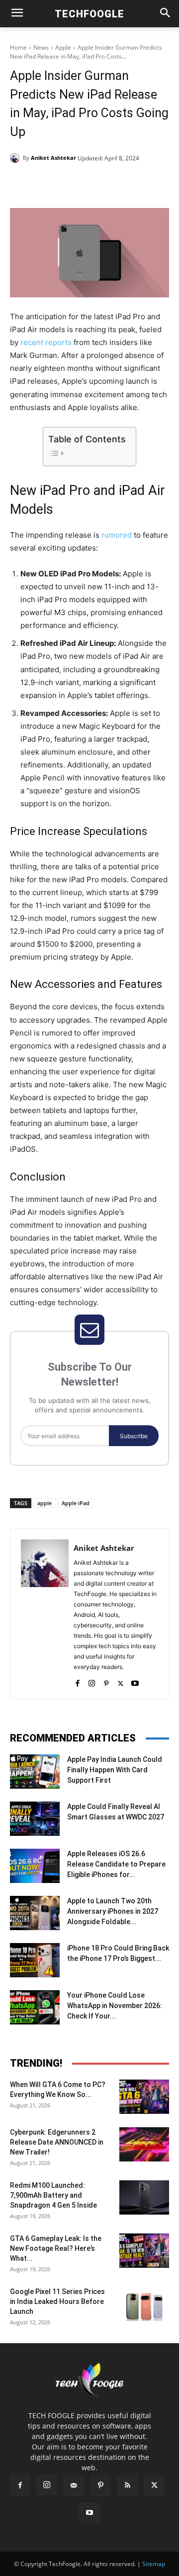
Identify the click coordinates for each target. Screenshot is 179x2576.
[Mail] (74, 2486)
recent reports (46, 342)
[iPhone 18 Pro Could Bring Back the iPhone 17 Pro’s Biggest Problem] (35, 1960)
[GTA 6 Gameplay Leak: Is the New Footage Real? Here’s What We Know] (144, 2251)
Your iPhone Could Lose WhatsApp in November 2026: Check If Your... (115, 2006)
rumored (117, 535)
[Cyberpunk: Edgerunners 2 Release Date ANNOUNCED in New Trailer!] (144, 2144)
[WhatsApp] (120, 183)
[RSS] (127, 2486)
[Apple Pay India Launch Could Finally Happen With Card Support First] (35, 1772)
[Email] (143, 183)
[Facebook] (51, 183)
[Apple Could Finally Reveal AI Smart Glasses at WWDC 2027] (35, 1819)
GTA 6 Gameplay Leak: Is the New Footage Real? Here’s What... (56, 2248)
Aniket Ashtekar (53, 158)
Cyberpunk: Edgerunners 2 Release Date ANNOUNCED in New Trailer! (57, 2142)
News (41, 47)
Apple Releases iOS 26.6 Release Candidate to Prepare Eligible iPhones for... (116, 1864)
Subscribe (134, 1436)
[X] (74, 183)
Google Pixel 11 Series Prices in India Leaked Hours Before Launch (57, 2301)
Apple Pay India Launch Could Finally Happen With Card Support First (115, 1770)
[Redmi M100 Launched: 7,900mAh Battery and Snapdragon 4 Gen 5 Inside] (144, 2197)
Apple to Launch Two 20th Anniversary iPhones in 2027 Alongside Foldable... (113, 1911)
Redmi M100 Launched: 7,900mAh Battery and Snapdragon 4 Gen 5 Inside (53, 2195)
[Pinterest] (97, 183)
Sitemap (154, 2564)
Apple (63, 47)
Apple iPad (76, 1503)
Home (18, 47)
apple (45, 1503)
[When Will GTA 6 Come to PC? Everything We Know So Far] (144, 2097)
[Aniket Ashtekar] (16, 158)
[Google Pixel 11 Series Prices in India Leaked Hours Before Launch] (144, 2304)
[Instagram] (92, 1681)
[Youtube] (135, 1681)
